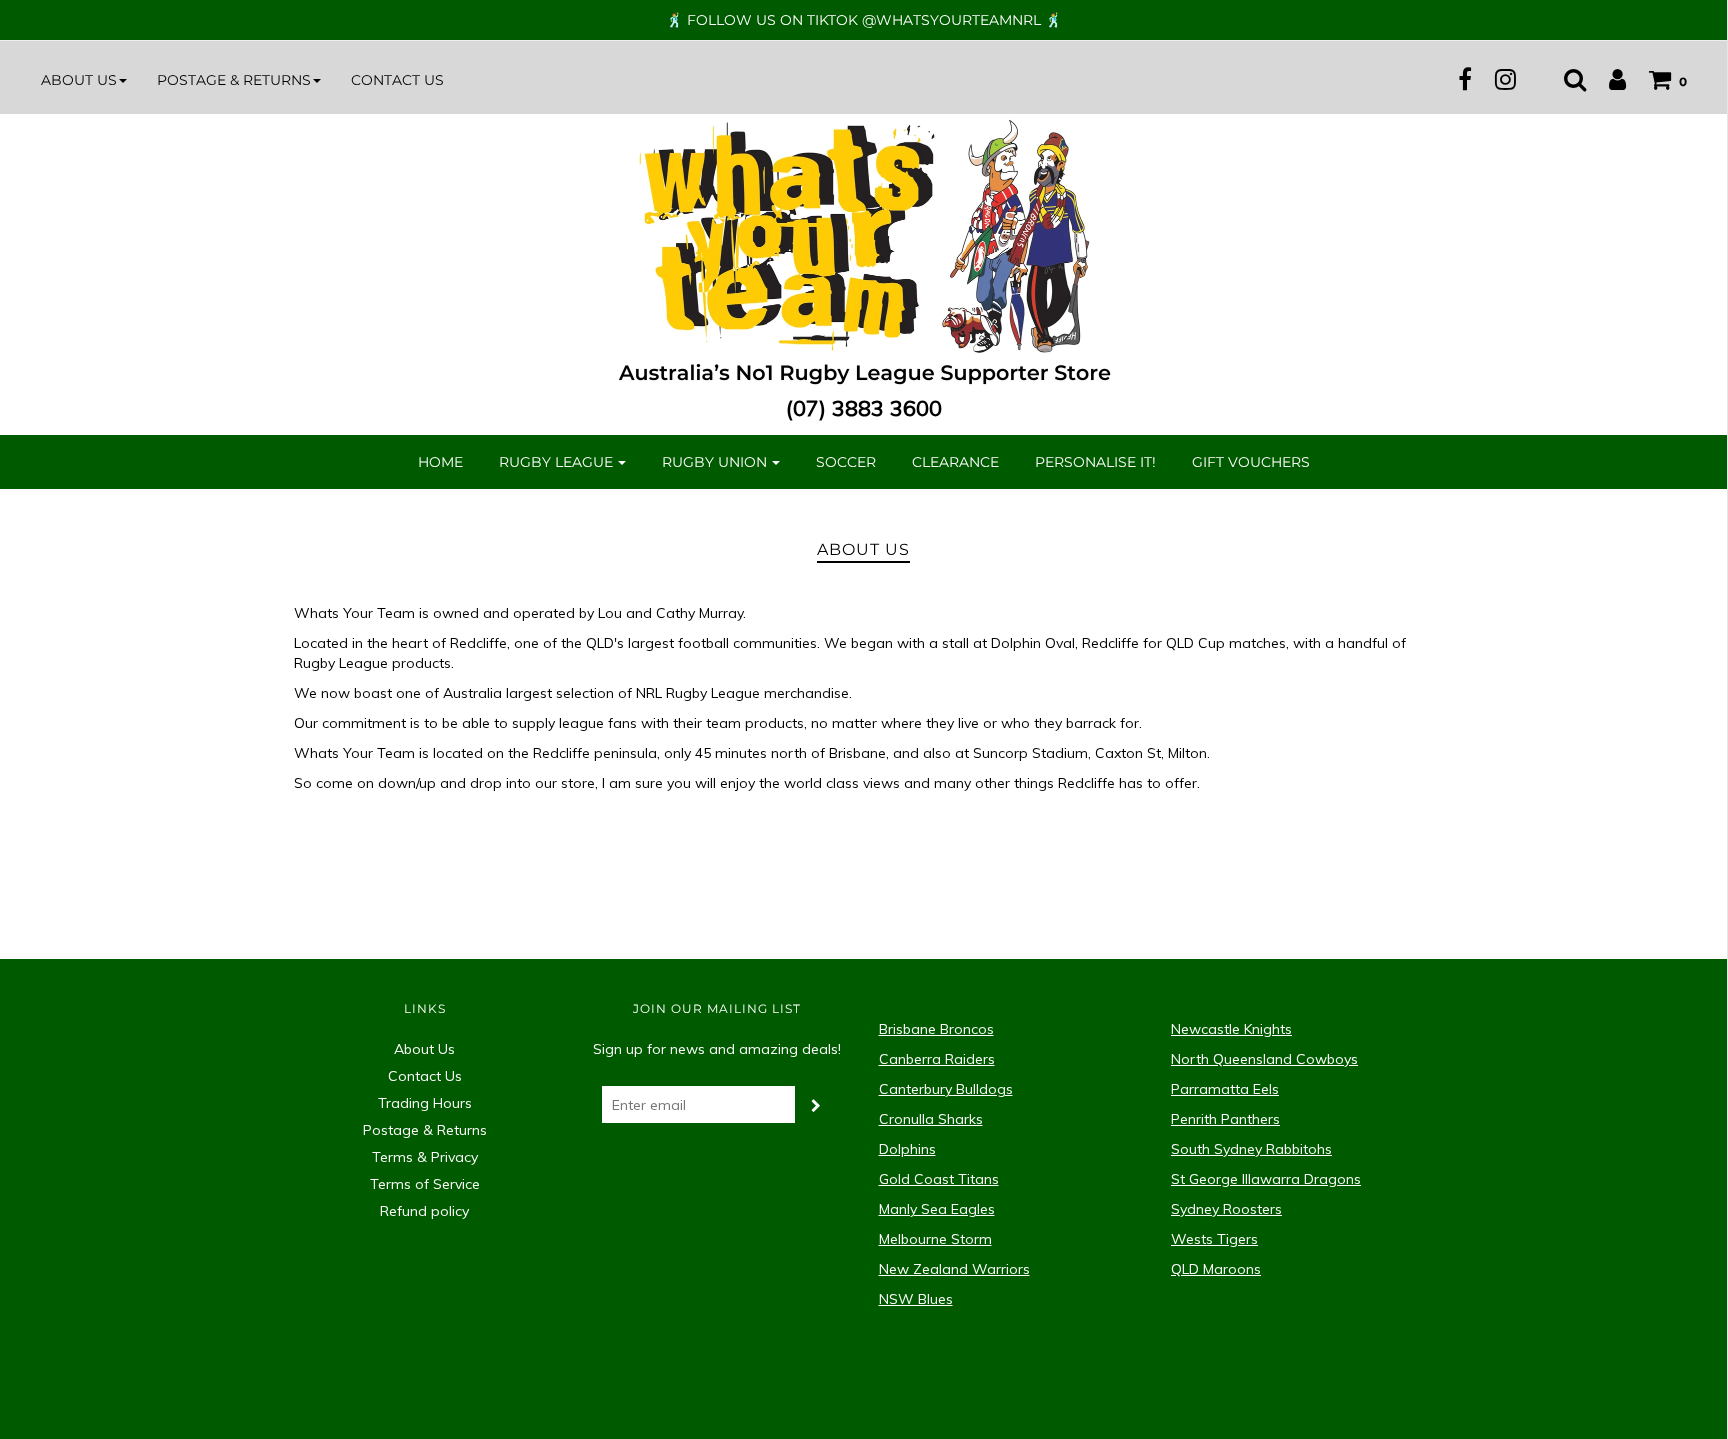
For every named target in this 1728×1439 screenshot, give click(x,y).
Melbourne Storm (935, 1239)
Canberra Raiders (937, 1059)
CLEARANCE (955, 462)
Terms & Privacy (425, 1157)
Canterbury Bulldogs (946, 1089)
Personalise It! (1095, 462)
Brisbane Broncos (936, 1029)
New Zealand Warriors (954, 1269)
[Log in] (1607, 79)
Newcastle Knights (1231, 1029)
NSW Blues (916, 1299)
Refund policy (424, 1211)
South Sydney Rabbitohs (1251, 1149)
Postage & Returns (425, 1130)
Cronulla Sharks (931, 1119)
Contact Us (397, 80)
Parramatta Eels (1225, 1089)
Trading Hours (425, 1103)
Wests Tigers (1214, 1239)
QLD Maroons (1216, 1269)
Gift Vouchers (1251, 462)
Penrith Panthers (1225, 1119)
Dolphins (907, 1149)
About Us (424, 1049)
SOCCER (846, 462)
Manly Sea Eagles (937, 1209)
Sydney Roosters (1226, 1209)
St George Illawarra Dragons (1266, 1179)
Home (440, 462)
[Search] (1565, 79)
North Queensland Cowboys (1264, 1059)
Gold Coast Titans (939, 1179)
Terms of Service (425, 1184)
